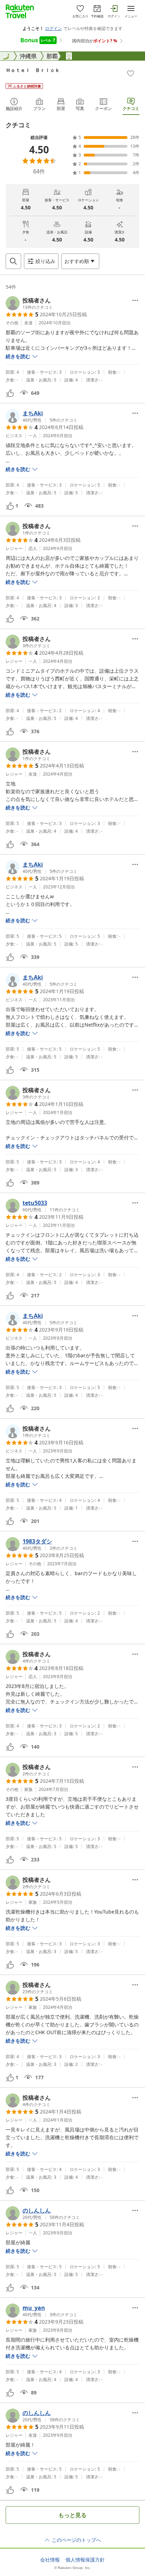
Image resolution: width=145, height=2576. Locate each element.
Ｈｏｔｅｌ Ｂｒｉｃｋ (33, 70)
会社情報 (50, 2560)
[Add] (131, 73)
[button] (29, 303)
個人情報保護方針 (85, 2560)
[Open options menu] (135, 300)
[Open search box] (13, 261)
